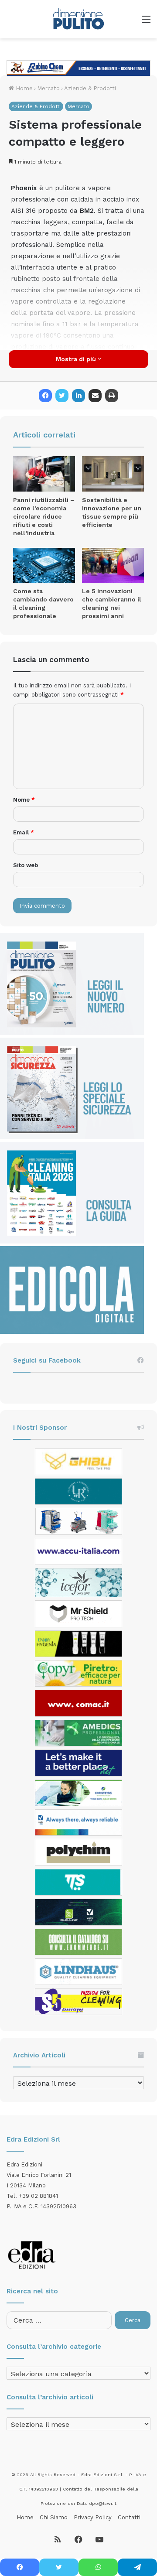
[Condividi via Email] (95, 396)
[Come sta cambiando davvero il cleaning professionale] (44, 565)
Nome (24, 800)
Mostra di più (77, 359)
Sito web (26, 865)
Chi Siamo (54, 2517)
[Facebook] (45, 396)
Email (24, 832)
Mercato (48, 88)
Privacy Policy (93, 2517)
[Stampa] (112, 396)
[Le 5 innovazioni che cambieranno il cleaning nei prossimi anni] (113, 565)
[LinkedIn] (78, 396)
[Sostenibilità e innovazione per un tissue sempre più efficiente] (113, 474)
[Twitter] (62, 396)
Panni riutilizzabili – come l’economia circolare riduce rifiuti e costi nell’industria (44, 516)
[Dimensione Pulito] (78, 19)
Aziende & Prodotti (90, 88)
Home (23, 88)
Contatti (129, 2517)
